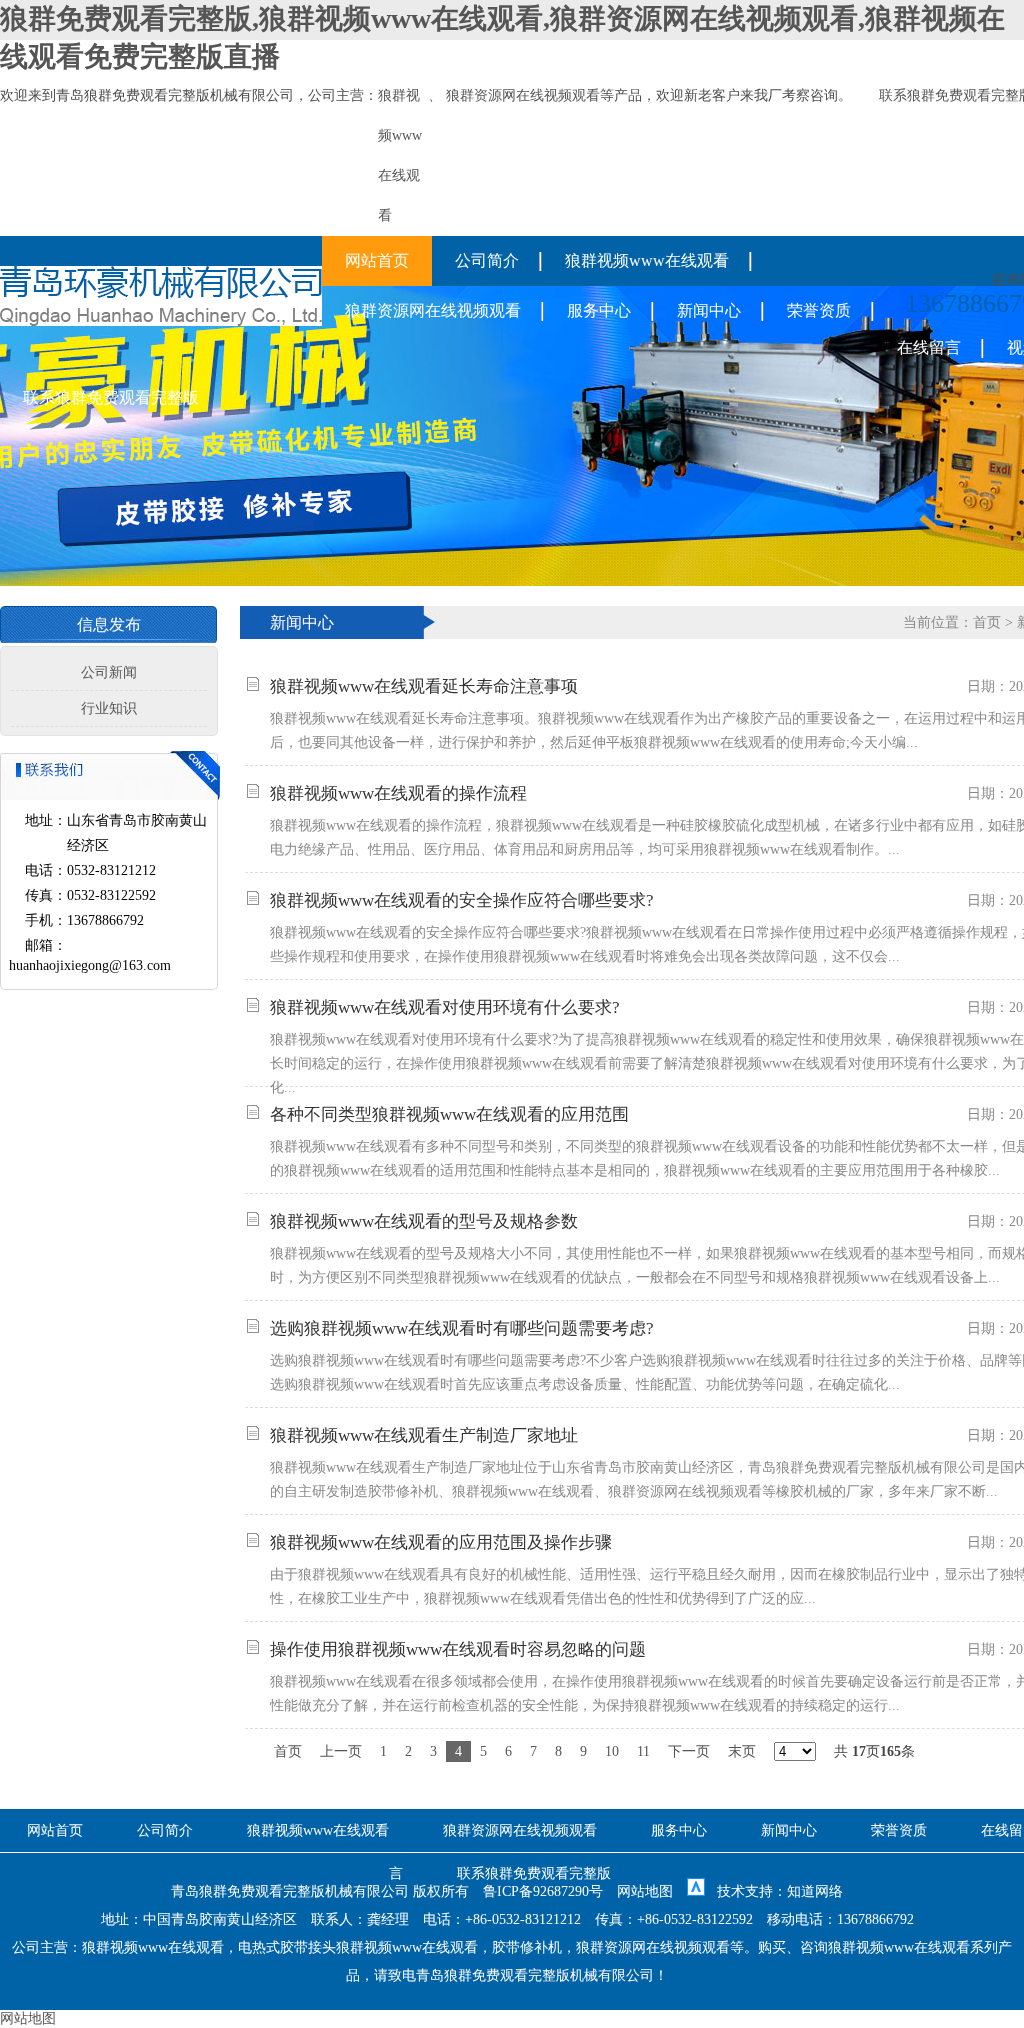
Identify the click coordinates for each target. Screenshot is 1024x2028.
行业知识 (109, 708)
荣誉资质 (819, 310)
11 (643, 1751)
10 (612, 1751)
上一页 (341, 1751)
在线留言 (929, 347)
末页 (742, 1751)
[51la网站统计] (696, 1891)
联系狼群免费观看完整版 (111, 397)
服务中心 (599, 310)
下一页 (689, 1751)
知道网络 (815, 1891)
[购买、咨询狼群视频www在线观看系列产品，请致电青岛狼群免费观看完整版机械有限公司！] (161, 321)
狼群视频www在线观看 (647, 260)
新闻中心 (709, 310)
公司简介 (487, 260)
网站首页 (377, 260)
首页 (987, 622)
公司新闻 (109, 672)
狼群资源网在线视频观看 (523, 95)
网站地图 (645, 1891)
